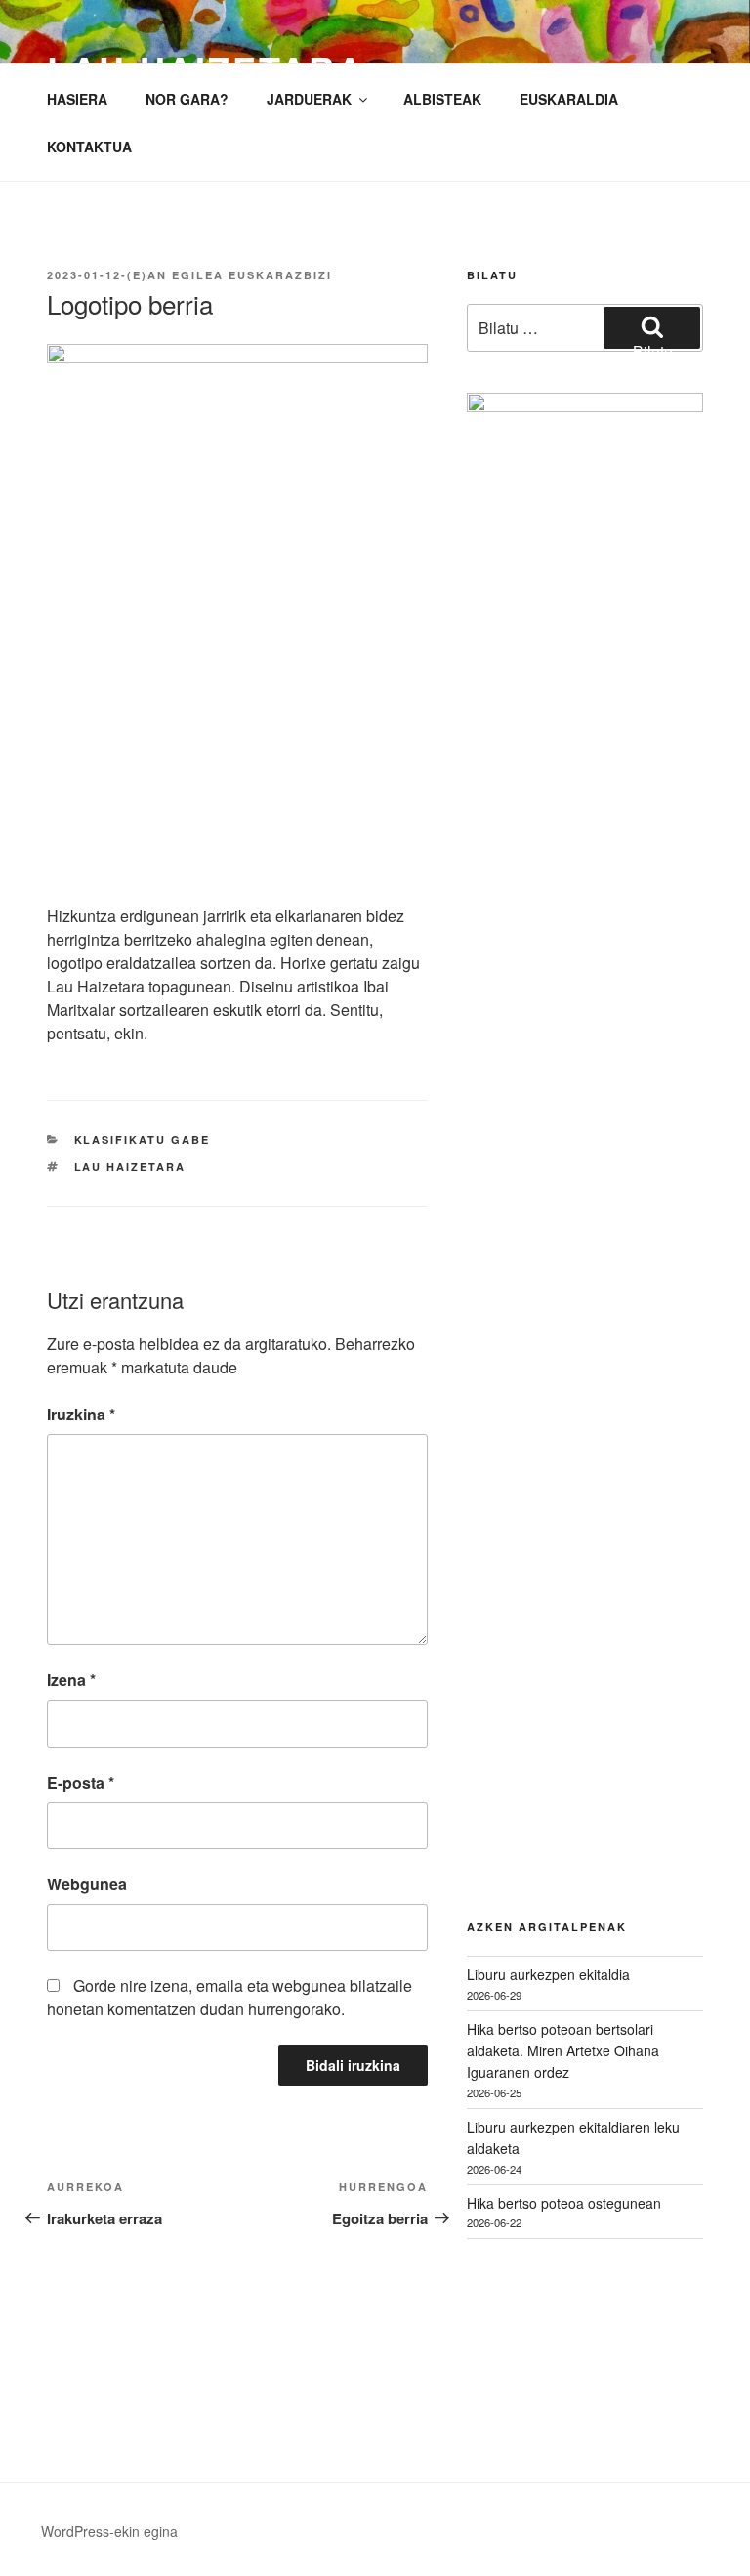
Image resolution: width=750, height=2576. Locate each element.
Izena (71, 1680)
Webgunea (87, 1884)
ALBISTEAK (442, 99)
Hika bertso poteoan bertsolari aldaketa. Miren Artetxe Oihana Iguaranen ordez (563, 2051)
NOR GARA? (187, 99)
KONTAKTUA (89, 147)
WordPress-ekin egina (109, 2531)
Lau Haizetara (130, 1167)
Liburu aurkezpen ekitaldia (548, 1974)
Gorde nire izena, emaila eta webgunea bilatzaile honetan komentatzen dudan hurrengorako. (229, 1997)
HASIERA (77, 99)
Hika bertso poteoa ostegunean (564, 2203)
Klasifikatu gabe (143, 1140)
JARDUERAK (309, 99)
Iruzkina (81, 1414)
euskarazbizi (280, 275)
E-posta (81, 1782)
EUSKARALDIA (569, 99)
